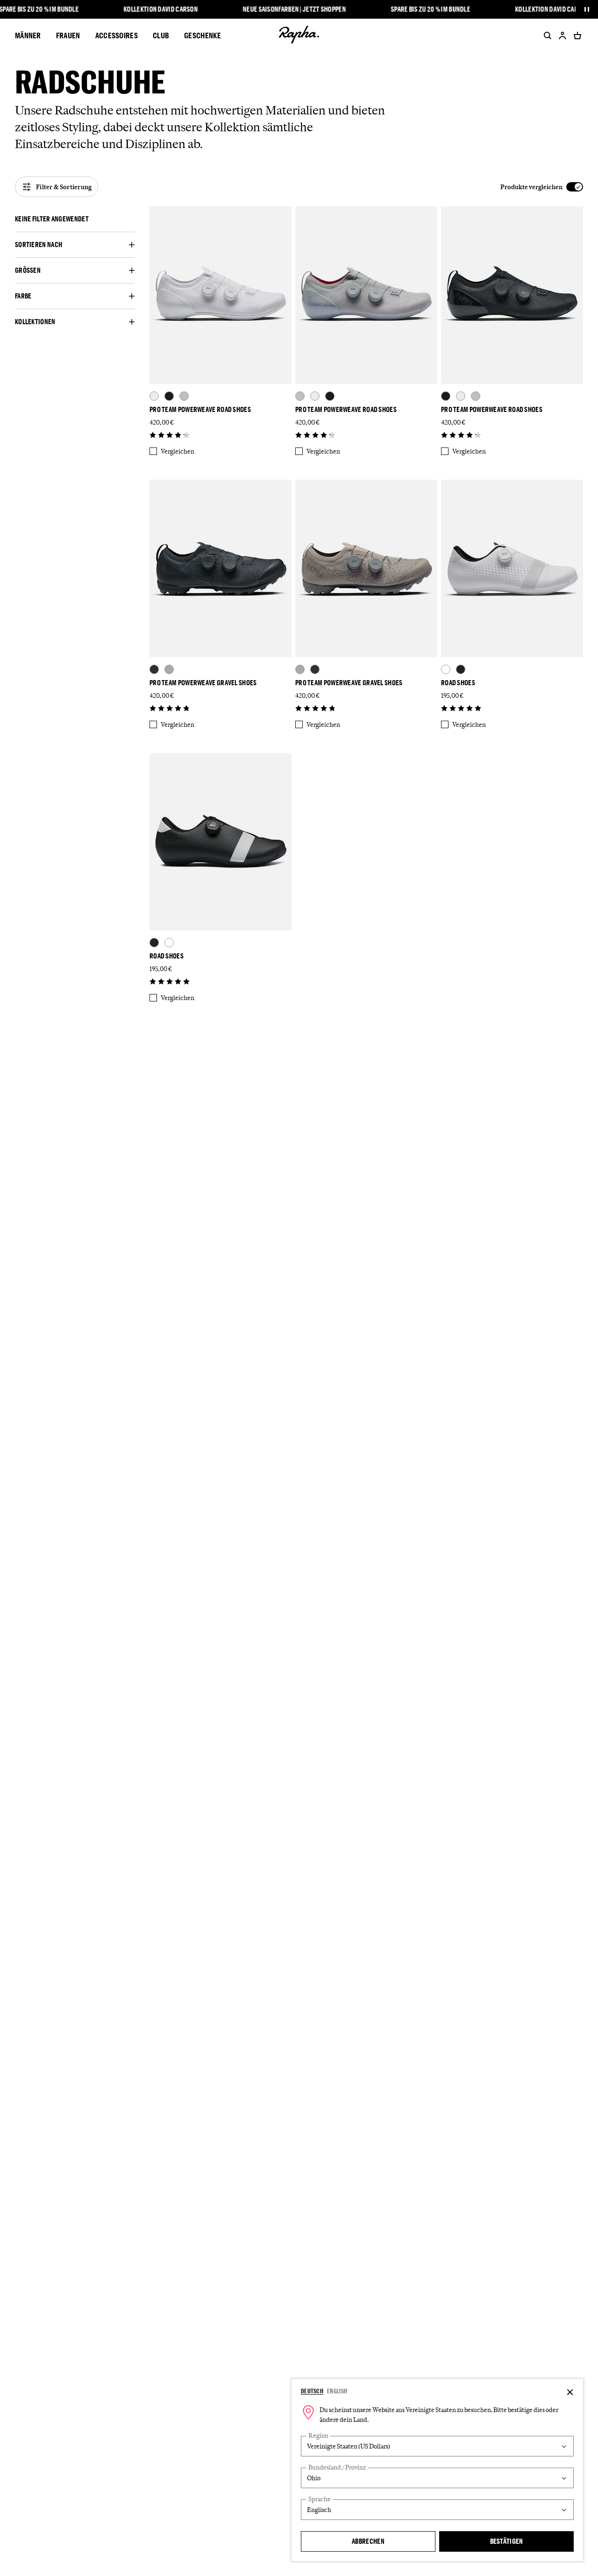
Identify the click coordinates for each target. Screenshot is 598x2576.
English (337, 2391)
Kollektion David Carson (161, 9)
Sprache (320, 2499)
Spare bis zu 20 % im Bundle (430, 9)
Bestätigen (507, 2541)
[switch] (542, 187)
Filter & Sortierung (64, 187)
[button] (75, 219)
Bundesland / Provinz (337, 2467)
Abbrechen (368, 2541)
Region (318, 2436)
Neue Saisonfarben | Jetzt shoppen (295, 9)
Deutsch (312, 2391)
